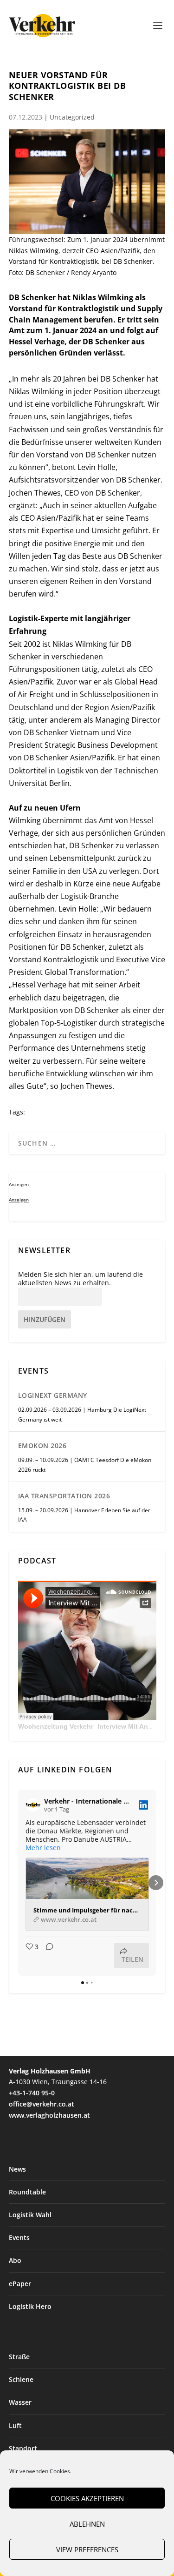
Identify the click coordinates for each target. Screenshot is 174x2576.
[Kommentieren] (47, 1955)
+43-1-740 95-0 (32, 2093)
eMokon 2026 (42, 1446)
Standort (23, 2448)
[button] (18, 1883)
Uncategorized (72, 117)
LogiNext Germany (53, 1395)
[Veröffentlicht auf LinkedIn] (143, 1805)
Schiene (21, 2379)
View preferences (87, 2549)
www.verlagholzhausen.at (49, 2115)
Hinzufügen (45, 1319)
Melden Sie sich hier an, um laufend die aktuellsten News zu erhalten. (81, 1279)
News (17, 2169)
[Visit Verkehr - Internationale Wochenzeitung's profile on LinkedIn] (33, 1805)
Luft (15, 2425)
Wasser (20, 2402)
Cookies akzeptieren (87, 2498)
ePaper (20, 2284)
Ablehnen (87, 2524)
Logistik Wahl (30, 2215)
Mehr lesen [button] (43, 1848)
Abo (15, 2260)
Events (19, 2237)
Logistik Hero (30, 2306)
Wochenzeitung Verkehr (56, 1726)
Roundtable (27, 2192)
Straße (19, 2357)
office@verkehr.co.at (42, 2104)
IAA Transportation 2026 (64, 1496)
